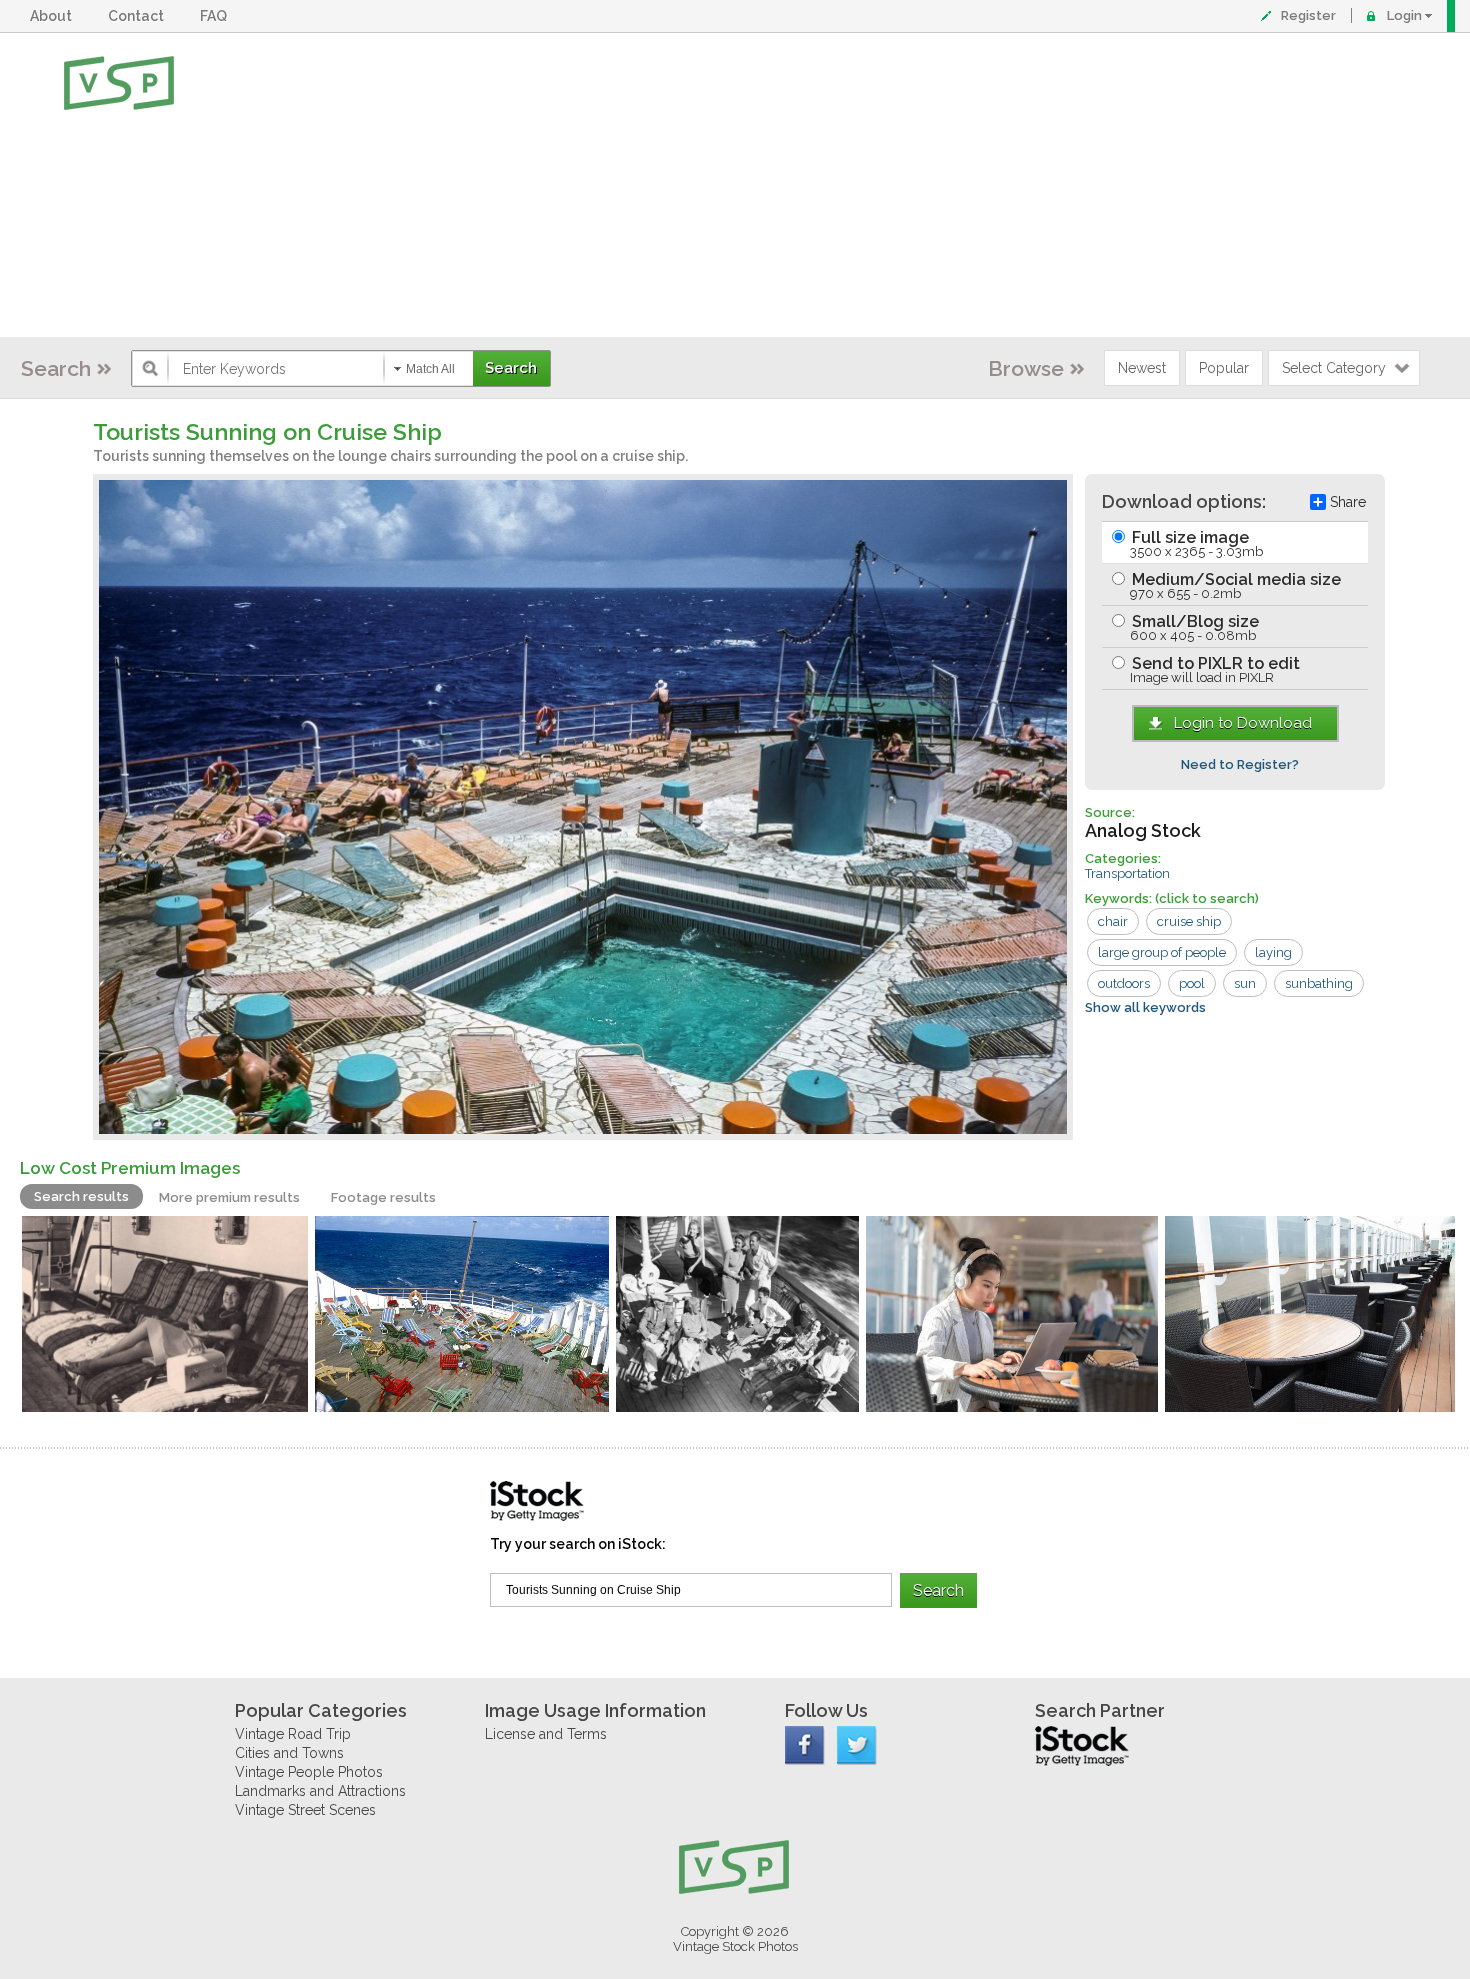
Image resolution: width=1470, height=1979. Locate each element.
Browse (1026, 368)
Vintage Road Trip (293, 1734)
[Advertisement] (800, 185)
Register (1308, 15)
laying (1273, 952)
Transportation (1127, 873)
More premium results (229, 1197)
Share (1348, 502)
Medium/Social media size (1234, 585)
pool (1192, 983)
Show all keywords (1145, 1007)
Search (56, 368)
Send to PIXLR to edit (1214, 669)
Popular (1224, 368)
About (54, 16)
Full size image (1195, 543)
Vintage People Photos (309, 1772)
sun (1245, 983)
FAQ (216, 16)
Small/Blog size (1193, 627)
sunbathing (1319, 983)
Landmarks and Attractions (320, 1791)
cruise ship (1189, 921)
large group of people (1162, 952)
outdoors (1124, 983)
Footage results (383, 1197)
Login (1404, 15)
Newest (1142, 368)
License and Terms (546, 1734)
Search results (81, 1196)
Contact (139, 16)
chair (1113, 921)
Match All (430, 369)
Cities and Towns (289, 1753)
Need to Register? (1240, 764)
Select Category (1334, 368)
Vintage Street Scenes (305, 1810)
